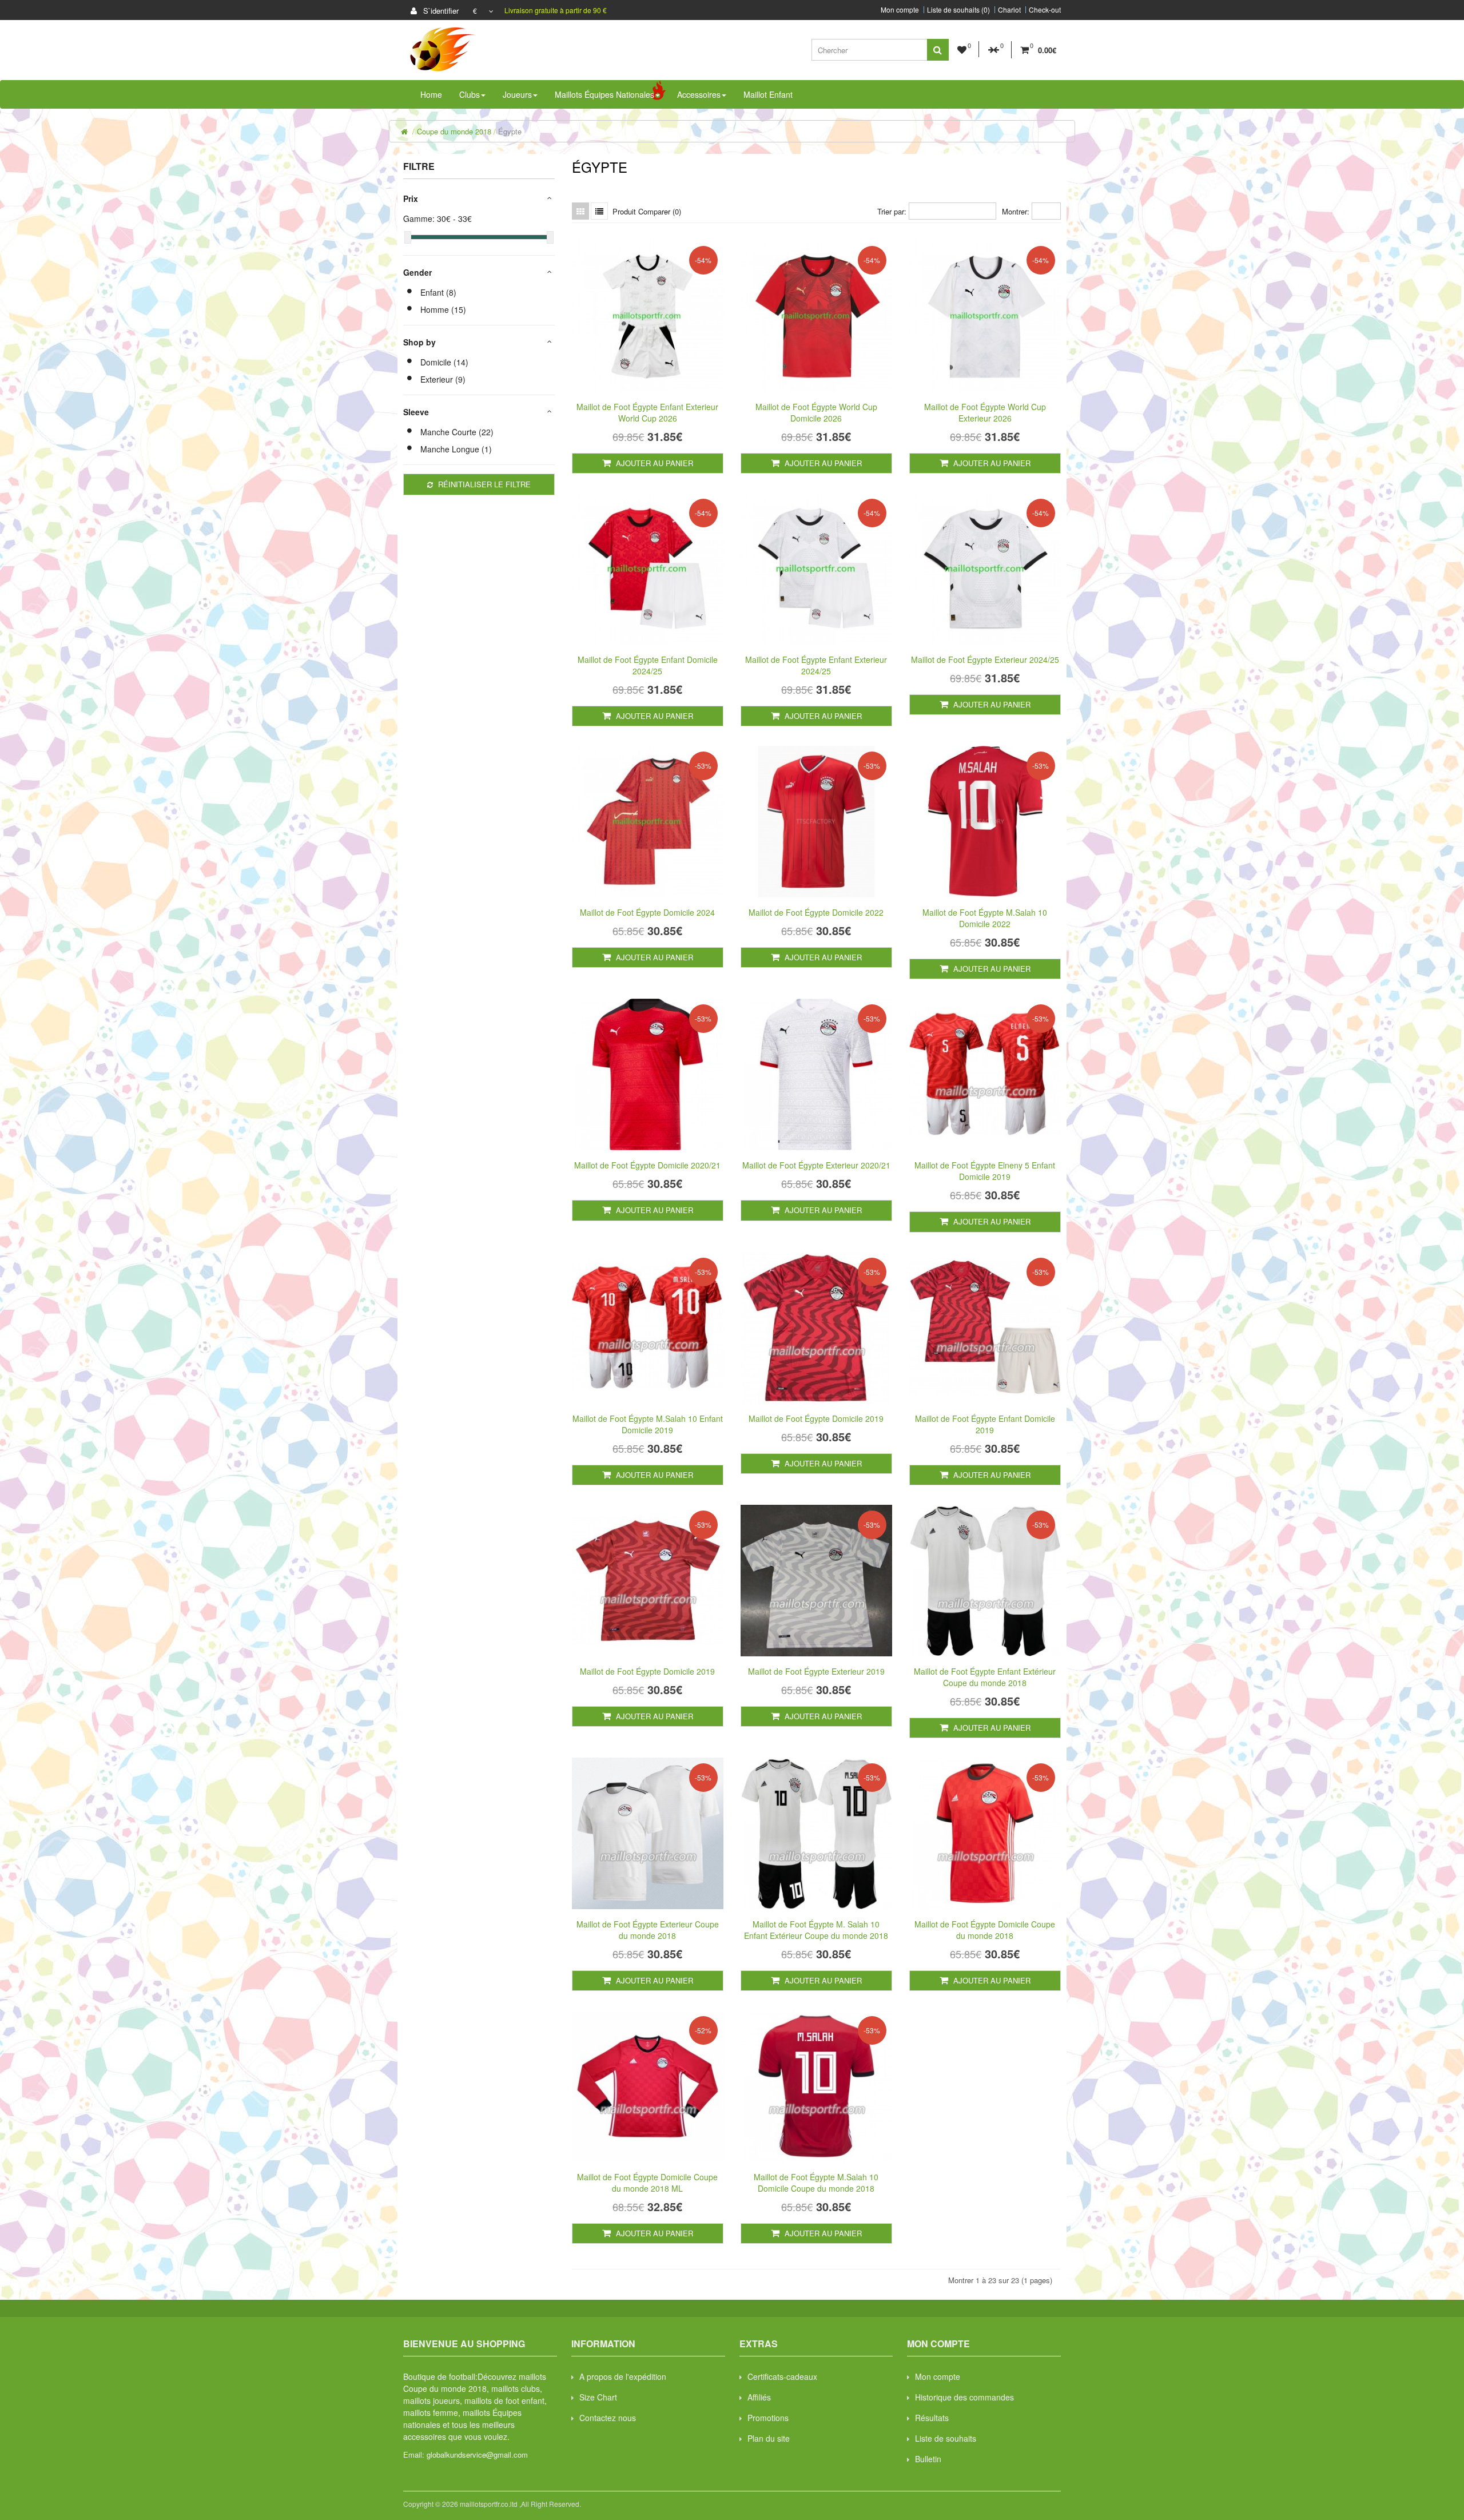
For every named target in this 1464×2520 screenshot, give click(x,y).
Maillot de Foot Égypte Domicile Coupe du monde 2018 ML (647, 2183)
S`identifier (440, 11)
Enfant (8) (438, 292)
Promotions (768, 2418)
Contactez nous (608, 2418)
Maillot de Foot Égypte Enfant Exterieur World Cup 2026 (647, 412)
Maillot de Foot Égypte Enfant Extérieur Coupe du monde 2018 (985, 1677)
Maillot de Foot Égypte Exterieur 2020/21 (816, 1165)
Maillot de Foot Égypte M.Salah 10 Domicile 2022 (985, 918)
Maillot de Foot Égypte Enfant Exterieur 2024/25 (816, 665)
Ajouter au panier (653, 463)
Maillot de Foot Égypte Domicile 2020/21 (647, 1165)
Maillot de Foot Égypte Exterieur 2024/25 (985, 659)
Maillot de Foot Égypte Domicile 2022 (816, 912)
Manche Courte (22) (457, 432)
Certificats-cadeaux (782, 2376)
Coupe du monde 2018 (454, 131)
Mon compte (900, 10)
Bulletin (928, 2459)
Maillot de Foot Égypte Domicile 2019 (816, 1418)
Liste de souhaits (946, 2438)
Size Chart (598, 2397)
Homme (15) (443, 309)
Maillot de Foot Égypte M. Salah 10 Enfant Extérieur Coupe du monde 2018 (816, 1930)
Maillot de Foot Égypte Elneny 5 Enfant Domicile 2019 (985, 1171)
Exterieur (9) (443, 379)
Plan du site (769, 2438)
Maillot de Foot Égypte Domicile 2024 (647, 912)
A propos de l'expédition (623, 2376)
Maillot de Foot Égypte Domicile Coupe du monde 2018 (985, 1930)
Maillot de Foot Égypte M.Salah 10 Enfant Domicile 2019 (648, 1424)
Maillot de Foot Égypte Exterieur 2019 (816, 1671)
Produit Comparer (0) (647, 211)
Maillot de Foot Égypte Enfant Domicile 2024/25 (648, 665)
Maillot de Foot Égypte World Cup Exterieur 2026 (985, 412)
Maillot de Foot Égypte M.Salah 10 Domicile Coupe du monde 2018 (816, 2183)
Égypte (510, 131)
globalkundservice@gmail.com (477, 2455)
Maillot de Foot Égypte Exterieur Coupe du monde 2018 (648, 1930)
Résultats (932, 2418)
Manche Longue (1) (456, 449)
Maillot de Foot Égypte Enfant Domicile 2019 (985, 1424)
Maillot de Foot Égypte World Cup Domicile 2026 (816, 412)
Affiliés (759, 2397)
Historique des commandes (964, 2397)
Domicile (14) (444, 362)
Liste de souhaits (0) (958, 10)
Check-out (1045, 10)
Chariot (1009, 10)
